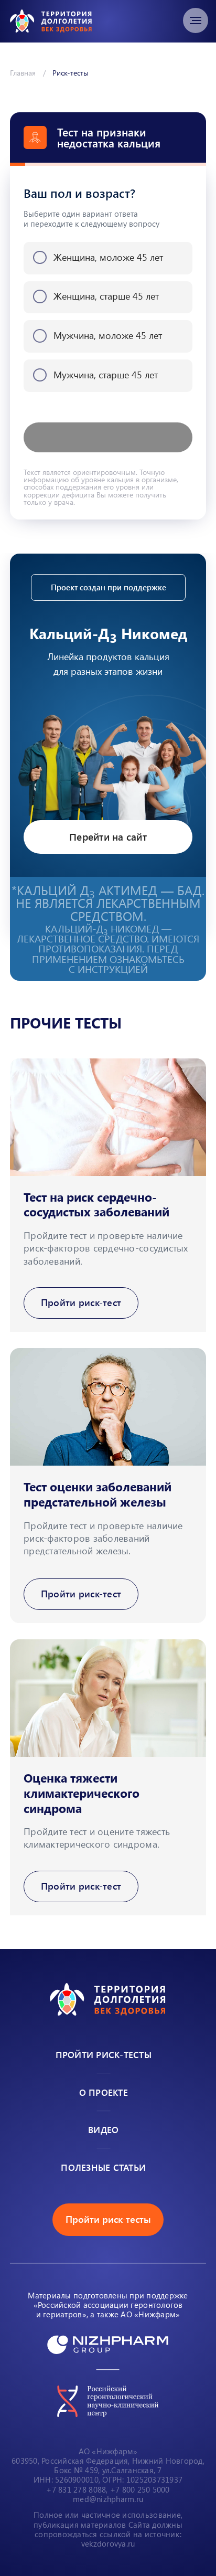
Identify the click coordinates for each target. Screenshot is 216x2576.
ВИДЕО (103, 2129)
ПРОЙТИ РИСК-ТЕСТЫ (104, 2054)
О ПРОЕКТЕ (104, 2092)
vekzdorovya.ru (108, 2543)
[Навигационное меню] (196, 20)
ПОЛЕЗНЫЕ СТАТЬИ (103, 2167)
